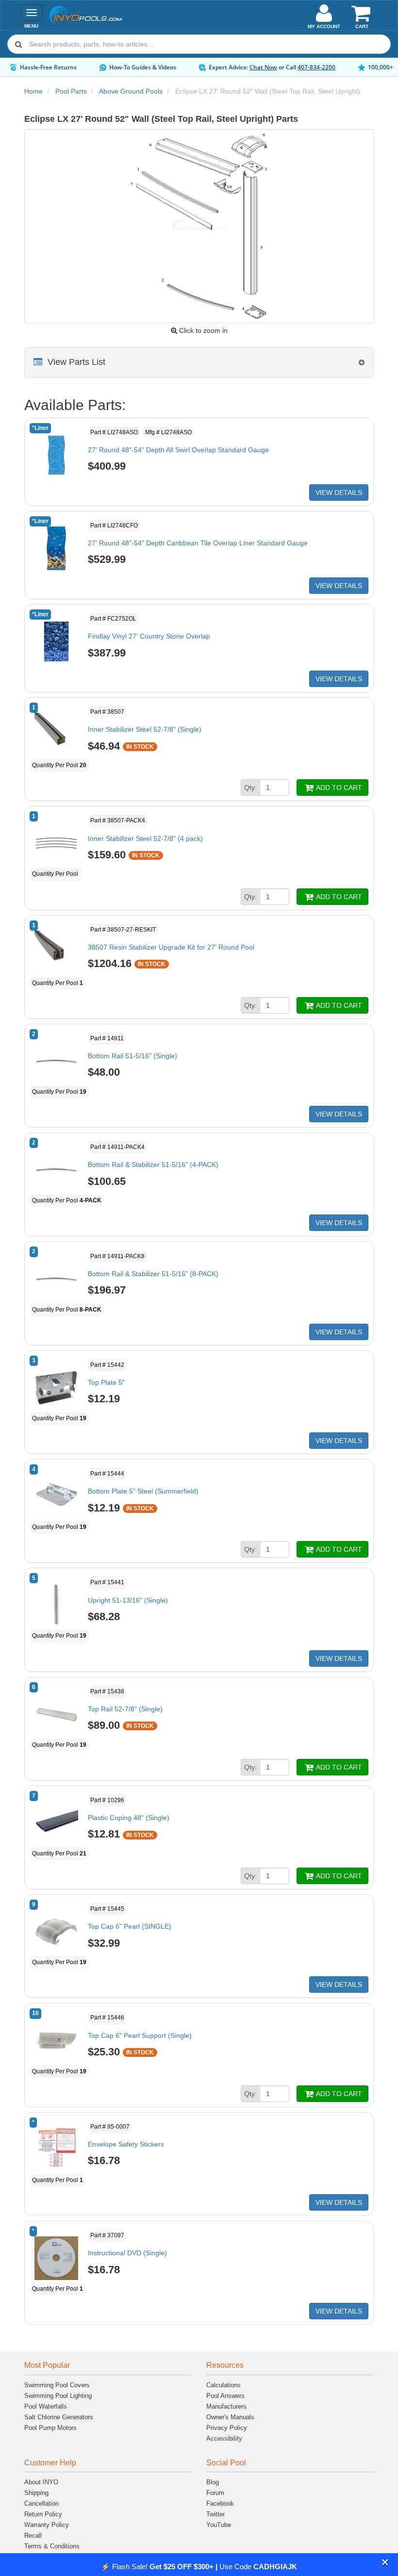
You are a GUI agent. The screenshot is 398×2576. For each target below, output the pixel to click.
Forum (215, 2493)
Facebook (220, 2503)
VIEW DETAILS (339, 492)
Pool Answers (225, 2396)
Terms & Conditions (52, 2546)
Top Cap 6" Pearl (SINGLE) (130, 1926)
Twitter (216, 2514)
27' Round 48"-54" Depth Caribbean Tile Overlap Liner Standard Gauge (198, 543)
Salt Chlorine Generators (59, 2417)
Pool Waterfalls (46, 2406)
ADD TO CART (338, 788)
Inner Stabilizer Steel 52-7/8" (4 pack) (145, 838)
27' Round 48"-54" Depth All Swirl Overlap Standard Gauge (178, 450)
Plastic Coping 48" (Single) (129, 1818)
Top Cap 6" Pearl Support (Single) (140, 2035)
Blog (213, 2482)
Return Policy (43, 2514)
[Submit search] (18, 44)
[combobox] (199, 44)
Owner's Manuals (230, 2417)
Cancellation (41, 2503)
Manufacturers (226, 2406)
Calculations (224, 2385)
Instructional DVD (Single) (127, 2253)
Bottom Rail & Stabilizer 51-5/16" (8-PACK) (153, 1274)
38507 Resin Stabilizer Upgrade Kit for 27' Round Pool (171, 947)
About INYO (41, 2482)
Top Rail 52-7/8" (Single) (125, 1709)
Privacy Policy (227, 2428)
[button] (385, 2563)
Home (33, 91)
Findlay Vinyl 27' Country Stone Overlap (149, 636)
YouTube (219, 2525)
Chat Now (263, 67)
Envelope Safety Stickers (126, 2144)
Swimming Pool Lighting (58, 2396)
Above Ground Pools (131, 91)
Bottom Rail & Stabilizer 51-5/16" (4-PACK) (153, 1165)
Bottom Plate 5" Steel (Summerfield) (143, 1491)
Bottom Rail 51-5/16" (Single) (133, 1056)
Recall (33, 2535)
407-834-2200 (316, 67)
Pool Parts (71, 91)
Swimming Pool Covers (57, 2385)
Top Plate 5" (106, 1382)
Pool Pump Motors (50, 2428)
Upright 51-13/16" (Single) (128, 1600)
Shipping (36, 2493)
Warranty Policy (47, 2525)
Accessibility (224, 2438)
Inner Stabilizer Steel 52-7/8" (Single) (145, 729)
